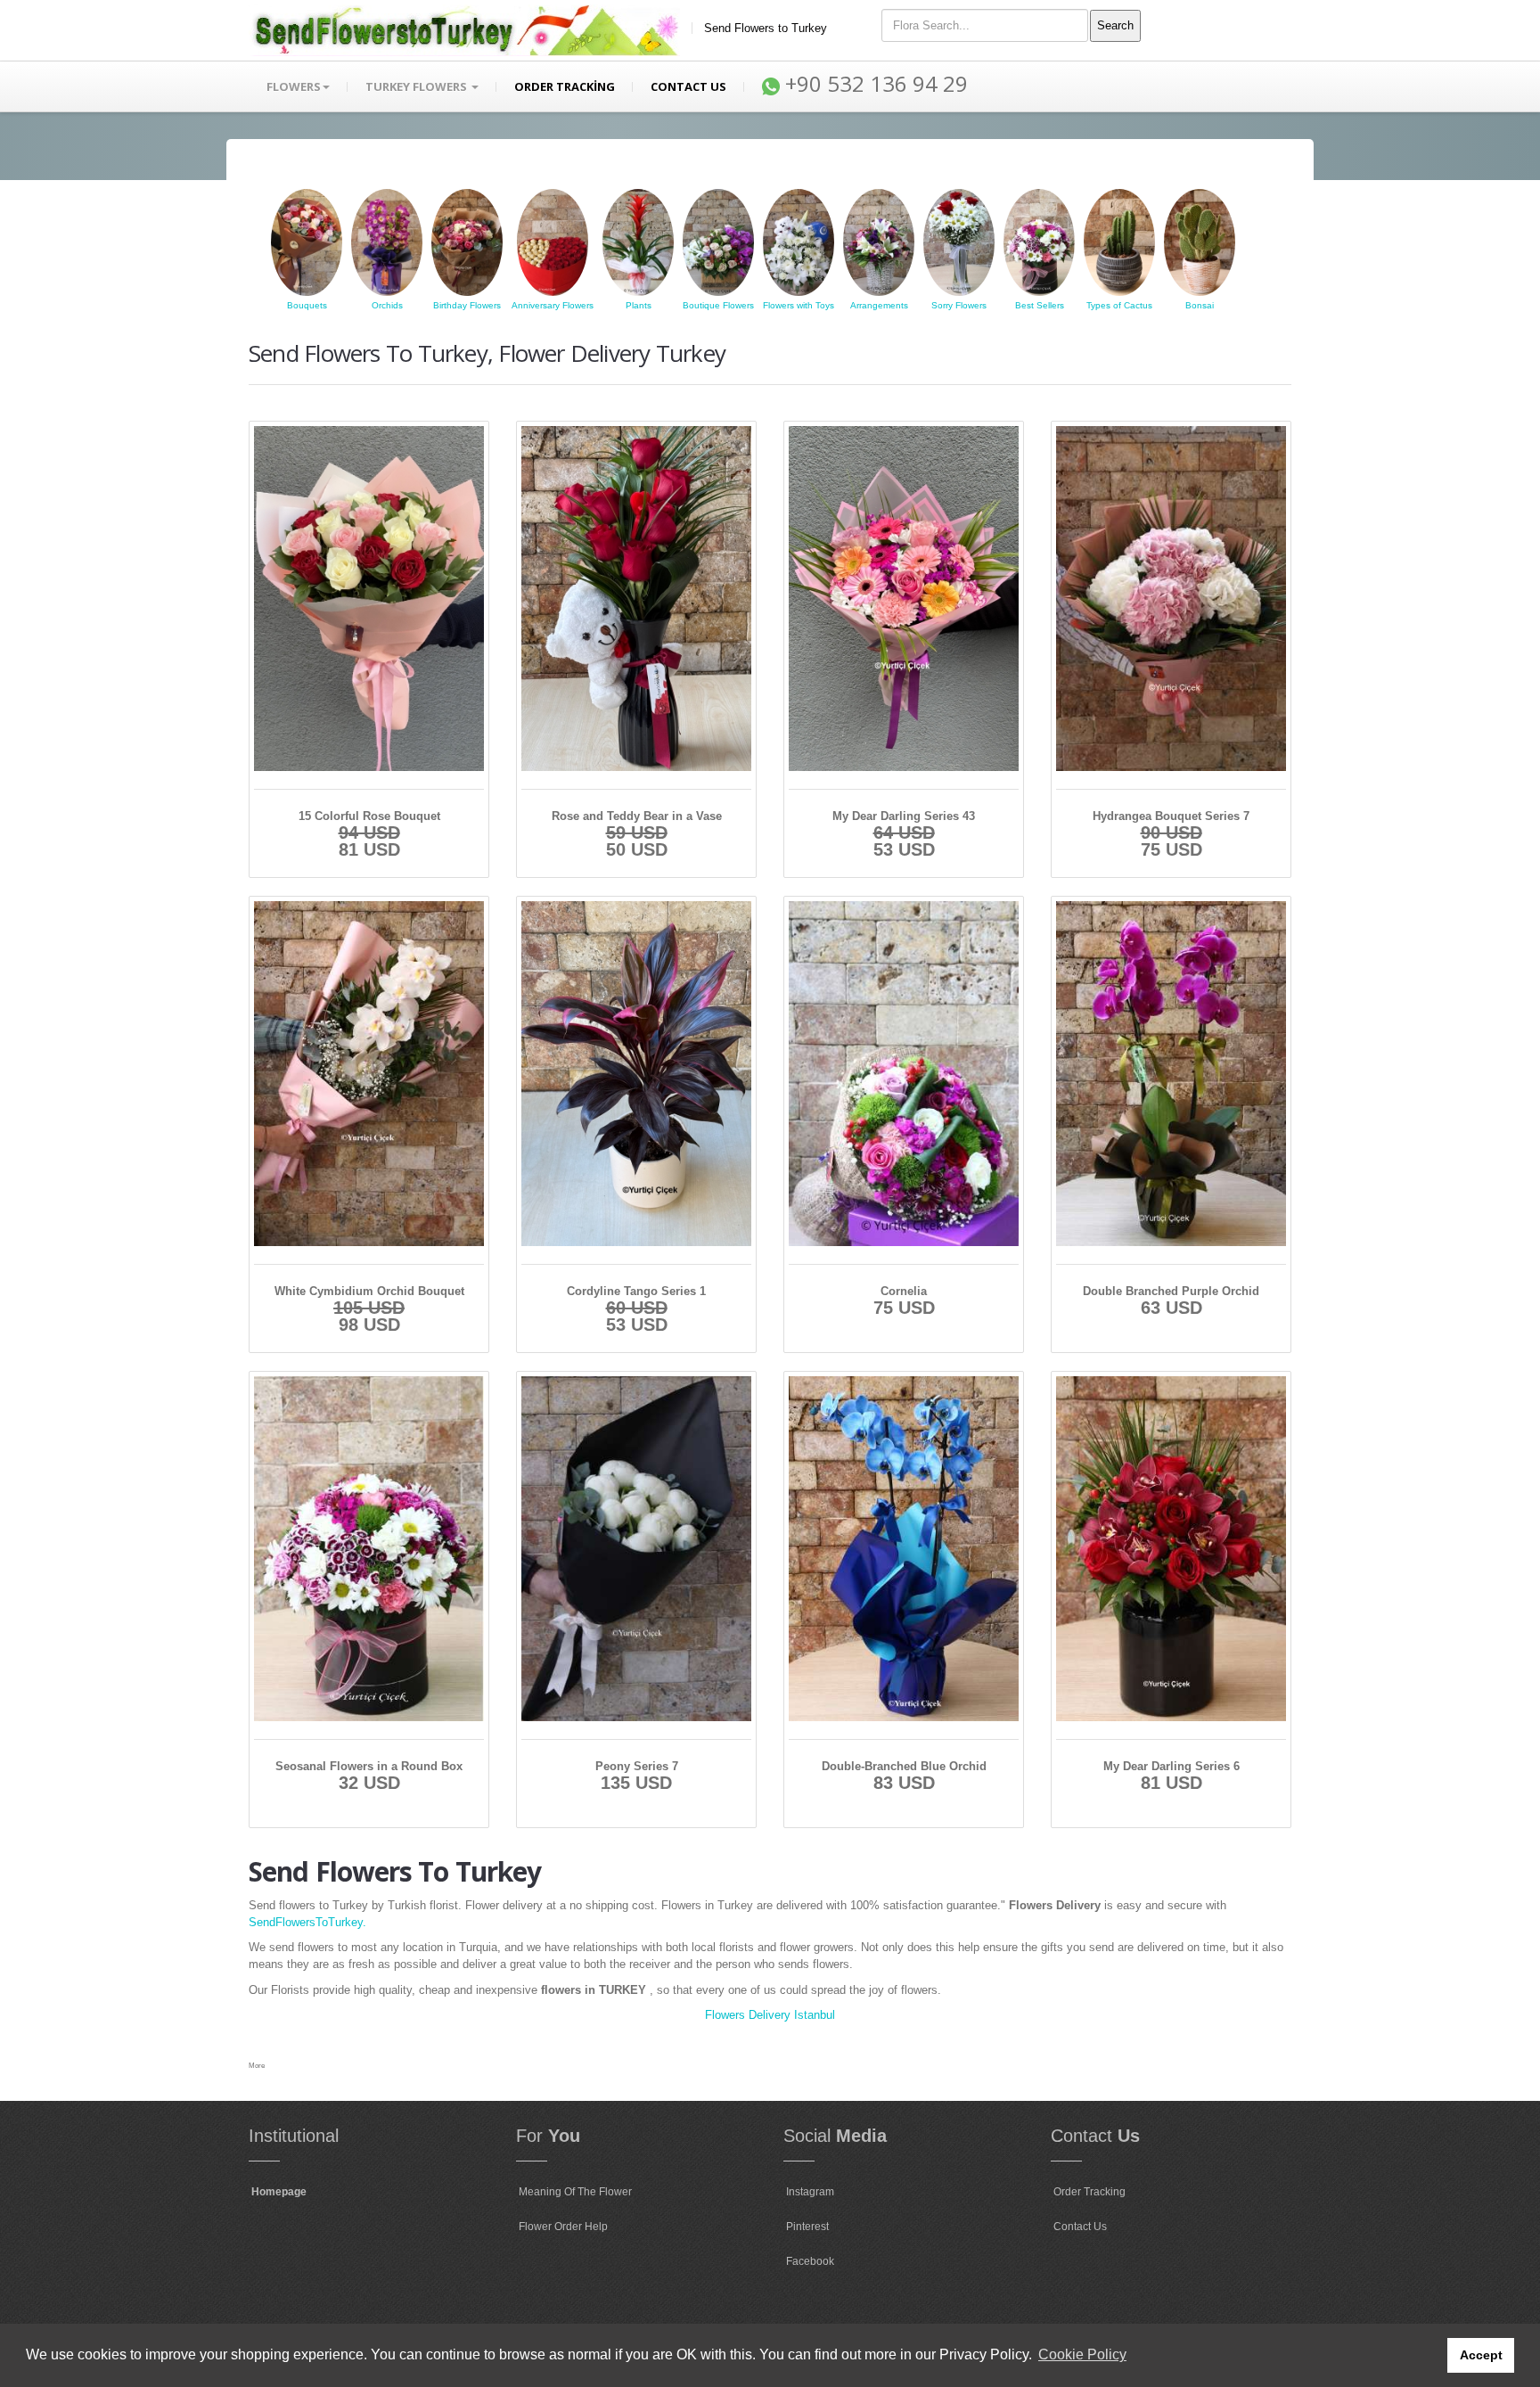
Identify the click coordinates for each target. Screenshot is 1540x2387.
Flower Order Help (563, 2227)
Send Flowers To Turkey (395, 1871)
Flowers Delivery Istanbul (770, 2015)
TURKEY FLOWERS (418, 86)
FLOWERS (294, 86)
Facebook (810, 2261)
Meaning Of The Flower (575, 2192)
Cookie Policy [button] (1082, 2354)
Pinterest (807, 2227)
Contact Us (1080, 2227)
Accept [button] (1481, 2355)
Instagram (810, 2192)
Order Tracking (1089, 2192)
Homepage (279, 2192)
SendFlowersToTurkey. (307, 1922)
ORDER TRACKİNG (565, 86)
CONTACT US (688, 86)
